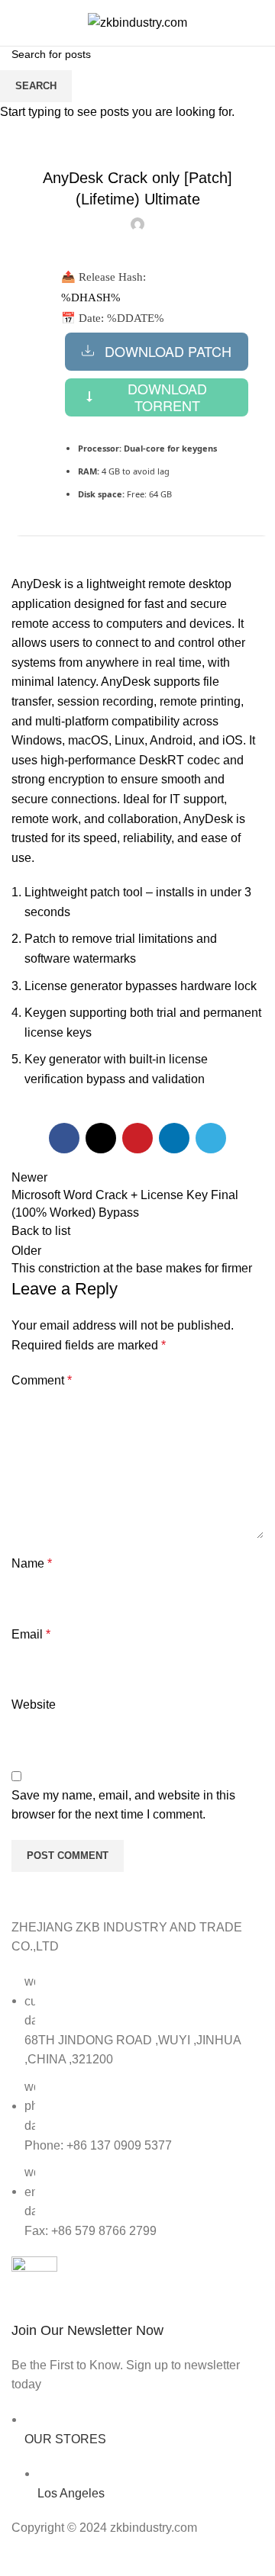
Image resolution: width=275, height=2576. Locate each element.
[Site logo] (137, 22)
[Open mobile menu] (18, 23)
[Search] (259, 23)
